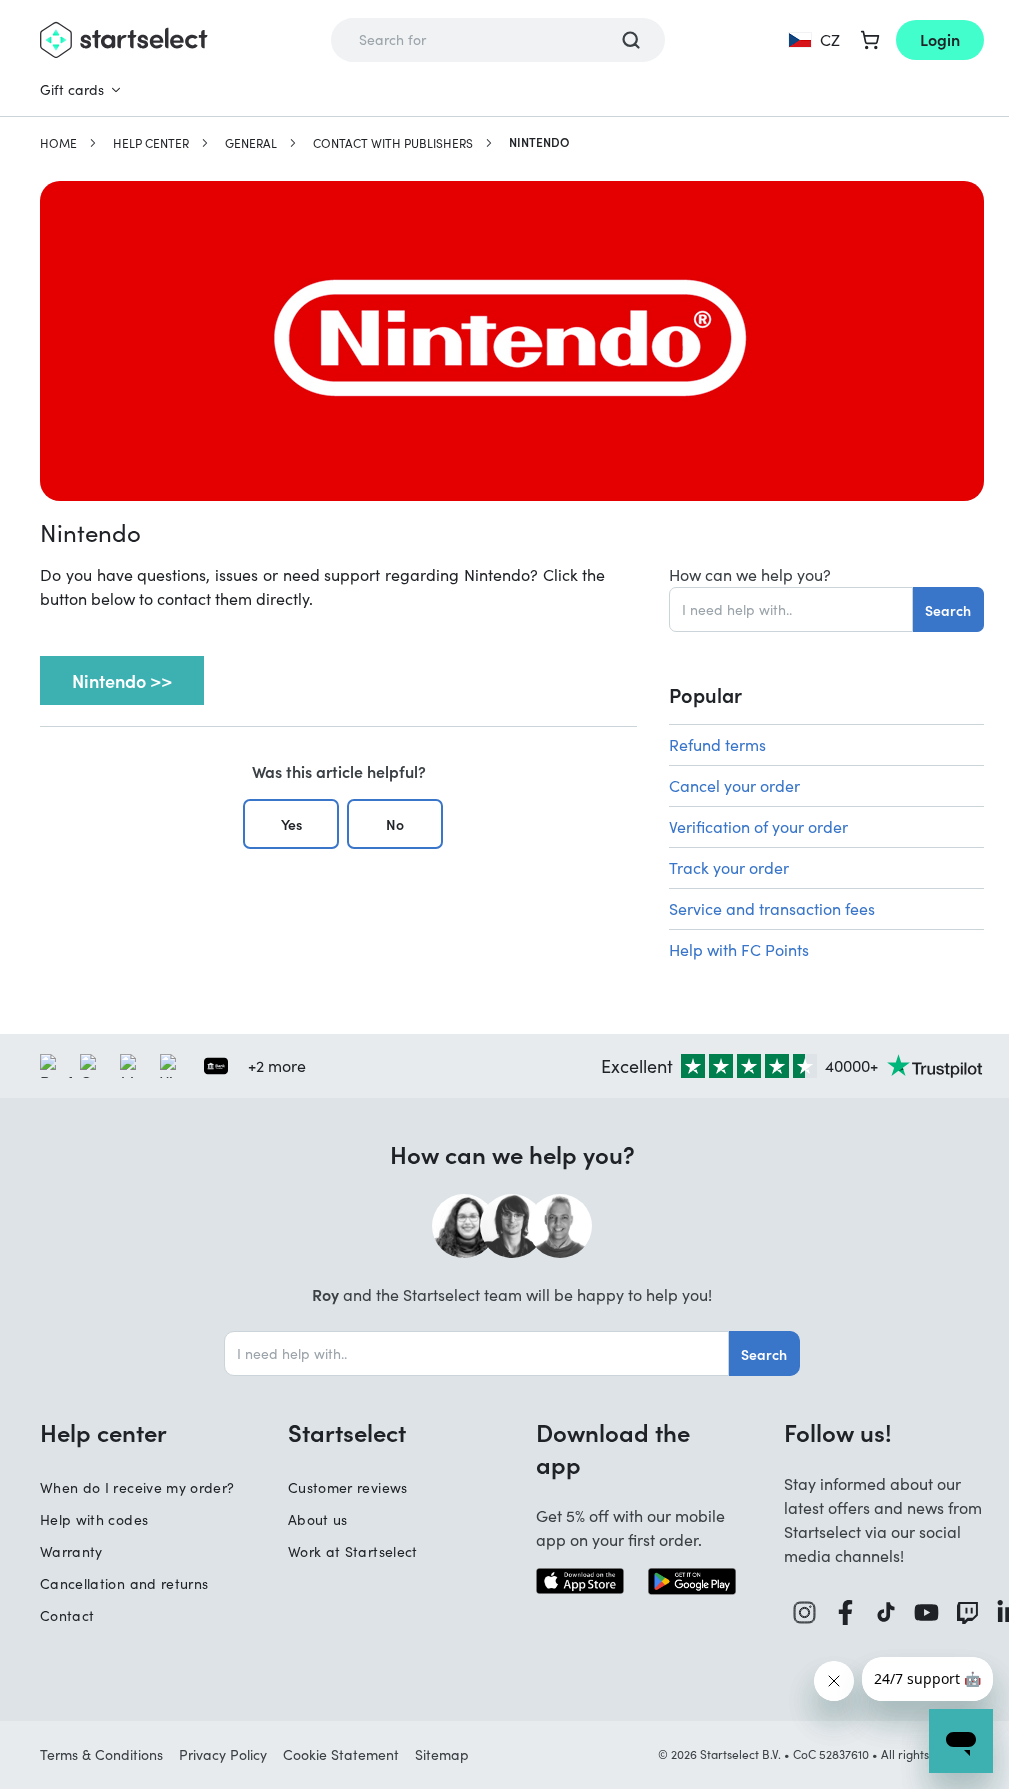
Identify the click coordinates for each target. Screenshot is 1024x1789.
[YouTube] (926, 1612)
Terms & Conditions (101, 1754)
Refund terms (717, 744)
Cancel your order (734, 785)
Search (948, 610)
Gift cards (72, 89)
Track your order (729, 867)
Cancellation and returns (124, 1583)
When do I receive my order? (137, 1487)
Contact (67, 1615)
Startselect (347, 1432)
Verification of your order (758, 826)
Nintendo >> (122, 680)
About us (318, 1519)
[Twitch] (967, 1612)
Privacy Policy (223, 1754)
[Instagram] (804, 1612)
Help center (151, 143)
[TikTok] (886, 1612)
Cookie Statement (341, 1754)
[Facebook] (845, 1612)
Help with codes (94, 1519)
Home (58, 143)
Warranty (71, 1551)
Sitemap (442, 1754)
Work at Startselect (353, 1551)
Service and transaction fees (772, 908)
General (251, 143)
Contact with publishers (393, 143)
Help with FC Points (739, 949)
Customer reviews (348, 1487)
